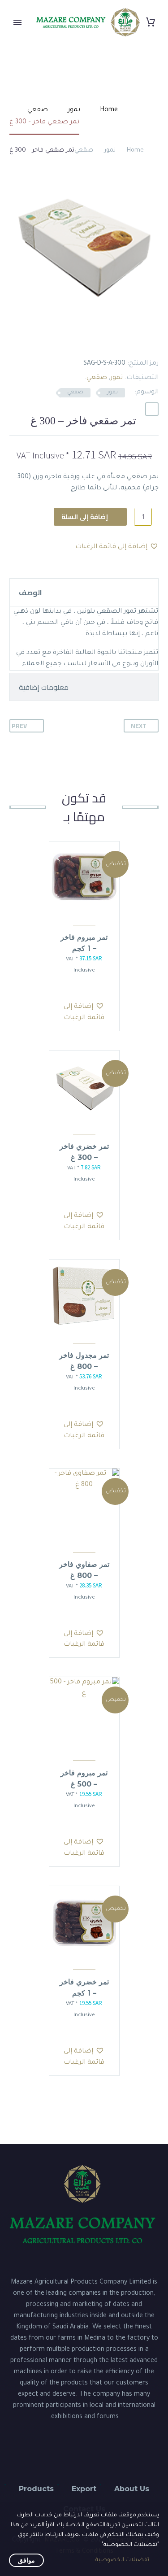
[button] (152, 409)
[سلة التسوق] (151, 22)
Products (36, 2489)
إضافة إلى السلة (85, 517)
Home (135, 150)
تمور (110, 150)
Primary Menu (17, 22)
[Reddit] (86, 342)
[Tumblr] (112, 342)
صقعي (84, 150)
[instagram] (61, 2453)
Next (139, 726)
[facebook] (108, 2453)
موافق (26, 2560)
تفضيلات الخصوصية (122, 2560)
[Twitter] (139, 342)
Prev (19, 726)
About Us (132, 2489)
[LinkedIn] (99, 342)
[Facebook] (153, 342)
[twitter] (84, 2453)
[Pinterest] (126, 342)
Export (84, 2489)
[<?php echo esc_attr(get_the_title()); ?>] (80, 989)
